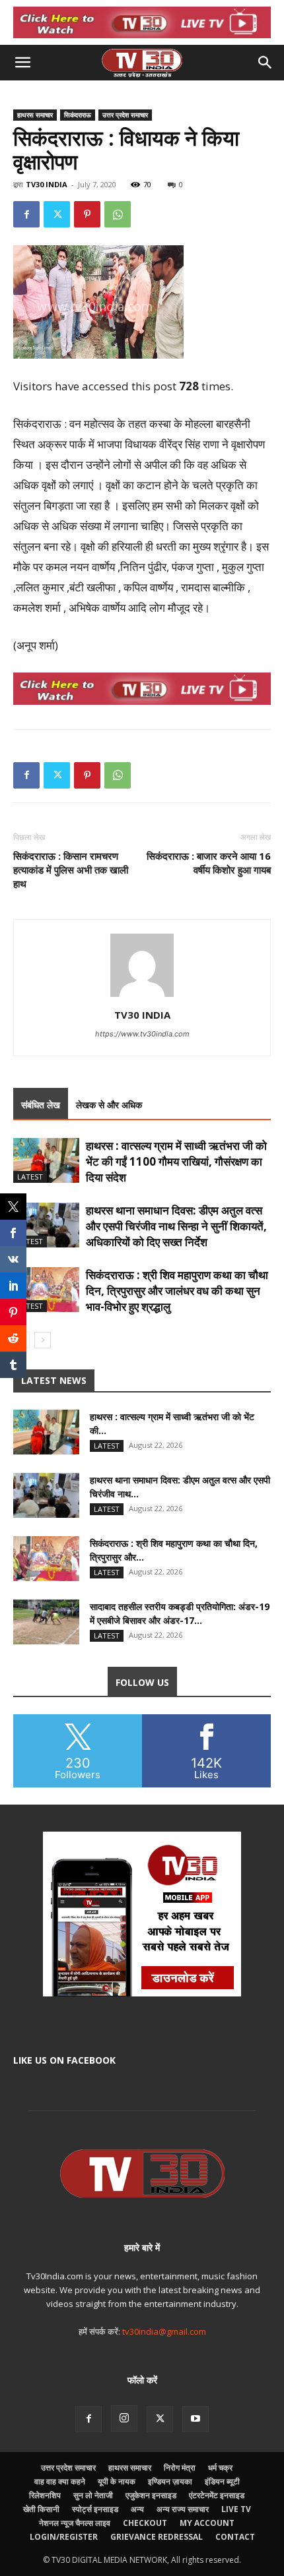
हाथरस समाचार (35, 115)
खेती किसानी (41, 2509)
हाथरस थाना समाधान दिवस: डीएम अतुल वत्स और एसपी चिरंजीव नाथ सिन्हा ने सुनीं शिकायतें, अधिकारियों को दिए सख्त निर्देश (176, 1226)
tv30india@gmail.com (164, 2331)
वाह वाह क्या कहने (60, 2481)
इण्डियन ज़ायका (170, 2481)
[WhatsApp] (118, 214)
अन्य (137, 2509)
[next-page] (43, 1340)
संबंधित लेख (41, 1105)
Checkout (145, 2523)
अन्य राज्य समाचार (183, 2509)
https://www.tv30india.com (142, 1034)
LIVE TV (236, 2509)
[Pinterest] (87, 214)
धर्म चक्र (220, 2468)
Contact (235, 2537)
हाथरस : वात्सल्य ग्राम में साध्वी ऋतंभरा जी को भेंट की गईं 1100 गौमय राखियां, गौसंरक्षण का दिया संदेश (176, 1161)
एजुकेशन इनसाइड (151, 2495)
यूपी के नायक (117, 2481)
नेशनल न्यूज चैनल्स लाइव (75, 2523)
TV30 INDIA (47, 184)
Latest (30, 1177)
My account (207, 2523)
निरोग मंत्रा (180, 2468)
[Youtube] (195, 2419)
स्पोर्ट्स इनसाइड (95, 2509)
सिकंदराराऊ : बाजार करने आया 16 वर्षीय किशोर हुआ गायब (209, 863)
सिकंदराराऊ (78, 115)
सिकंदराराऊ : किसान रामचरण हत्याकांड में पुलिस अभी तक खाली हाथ (71, 870)
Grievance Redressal (157, 2537)
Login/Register (64, 2537)
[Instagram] (124, 2418)
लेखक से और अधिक (109, 1105)
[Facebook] (26, 214)
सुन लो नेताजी (93, 2495)
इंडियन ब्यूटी (222, 2481)
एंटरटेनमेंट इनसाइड (217, 2495)
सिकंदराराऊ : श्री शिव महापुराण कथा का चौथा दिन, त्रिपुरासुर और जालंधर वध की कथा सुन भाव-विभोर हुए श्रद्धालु (177, 1291)
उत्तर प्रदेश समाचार (125, 115)
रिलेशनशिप (45, 2495)
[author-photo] (142, 997)
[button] (22, 63)
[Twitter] (57, 214)
